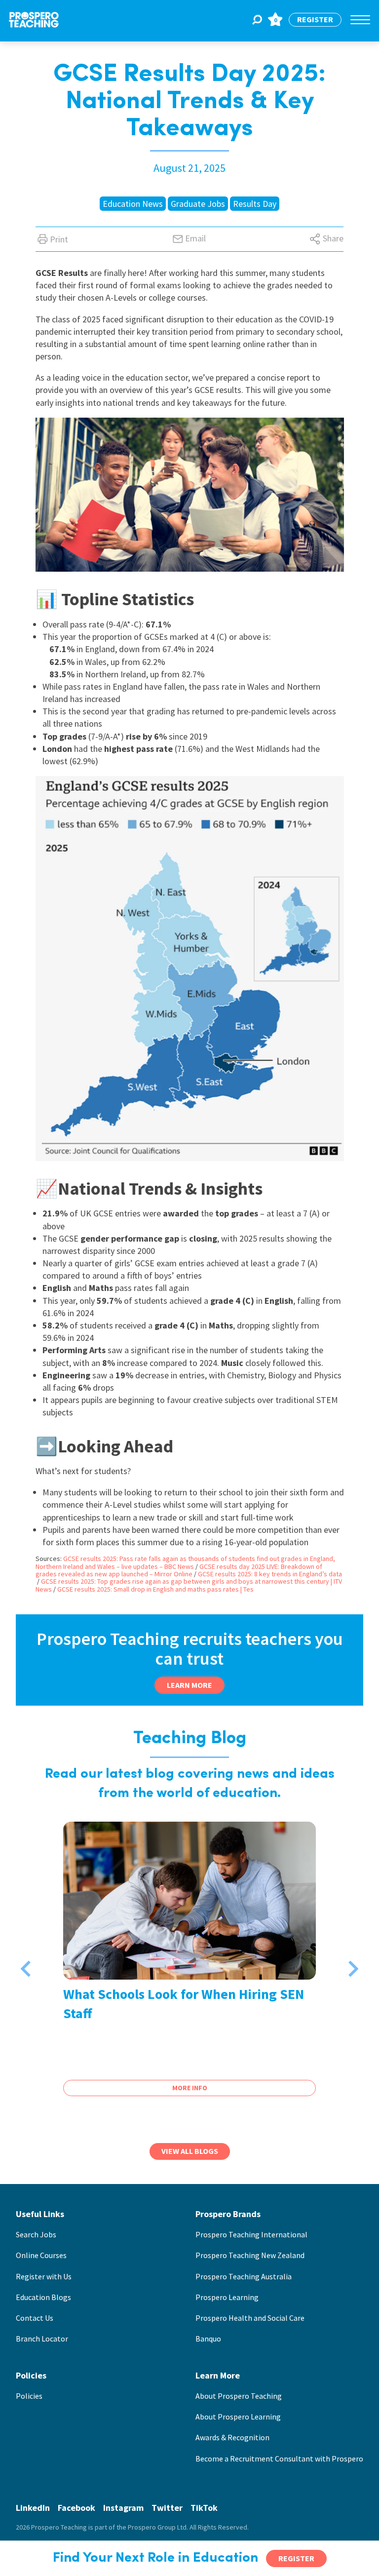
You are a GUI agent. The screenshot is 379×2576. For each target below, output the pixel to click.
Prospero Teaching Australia (244, 2276)
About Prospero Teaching (239, 2396)
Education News (133, 204)
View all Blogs (190, 2151)
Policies (29, 2396)
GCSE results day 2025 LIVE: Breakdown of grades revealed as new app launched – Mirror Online (179, 1570)
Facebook (76, 2508)
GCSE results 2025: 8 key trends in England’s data (270, 1574)
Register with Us (44, 2276)
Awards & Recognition (232, 2437)
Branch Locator (42, 2339)
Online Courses (41, 2255)
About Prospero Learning (238, 2417)
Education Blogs (43, 2297)
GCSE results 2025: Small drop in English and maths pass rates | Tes (155, 1589)
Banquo (208, 2339)
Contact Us (35, 2318)
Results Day (255, 204)
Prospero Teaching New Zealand (250, 2255)
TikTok (204, 2508)
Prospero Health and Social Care (250, 2318)
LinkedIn (33, 2508)
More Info (190, 2088)
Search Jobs (36, 2234)
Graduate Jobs (198, 204)
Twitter (167, 2508)
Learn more (189, 1685)
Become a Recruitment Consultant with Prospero (279, 2459)
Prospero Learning (227, 2297)
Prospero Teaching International (251, 2234)
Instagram (123, 2508)
